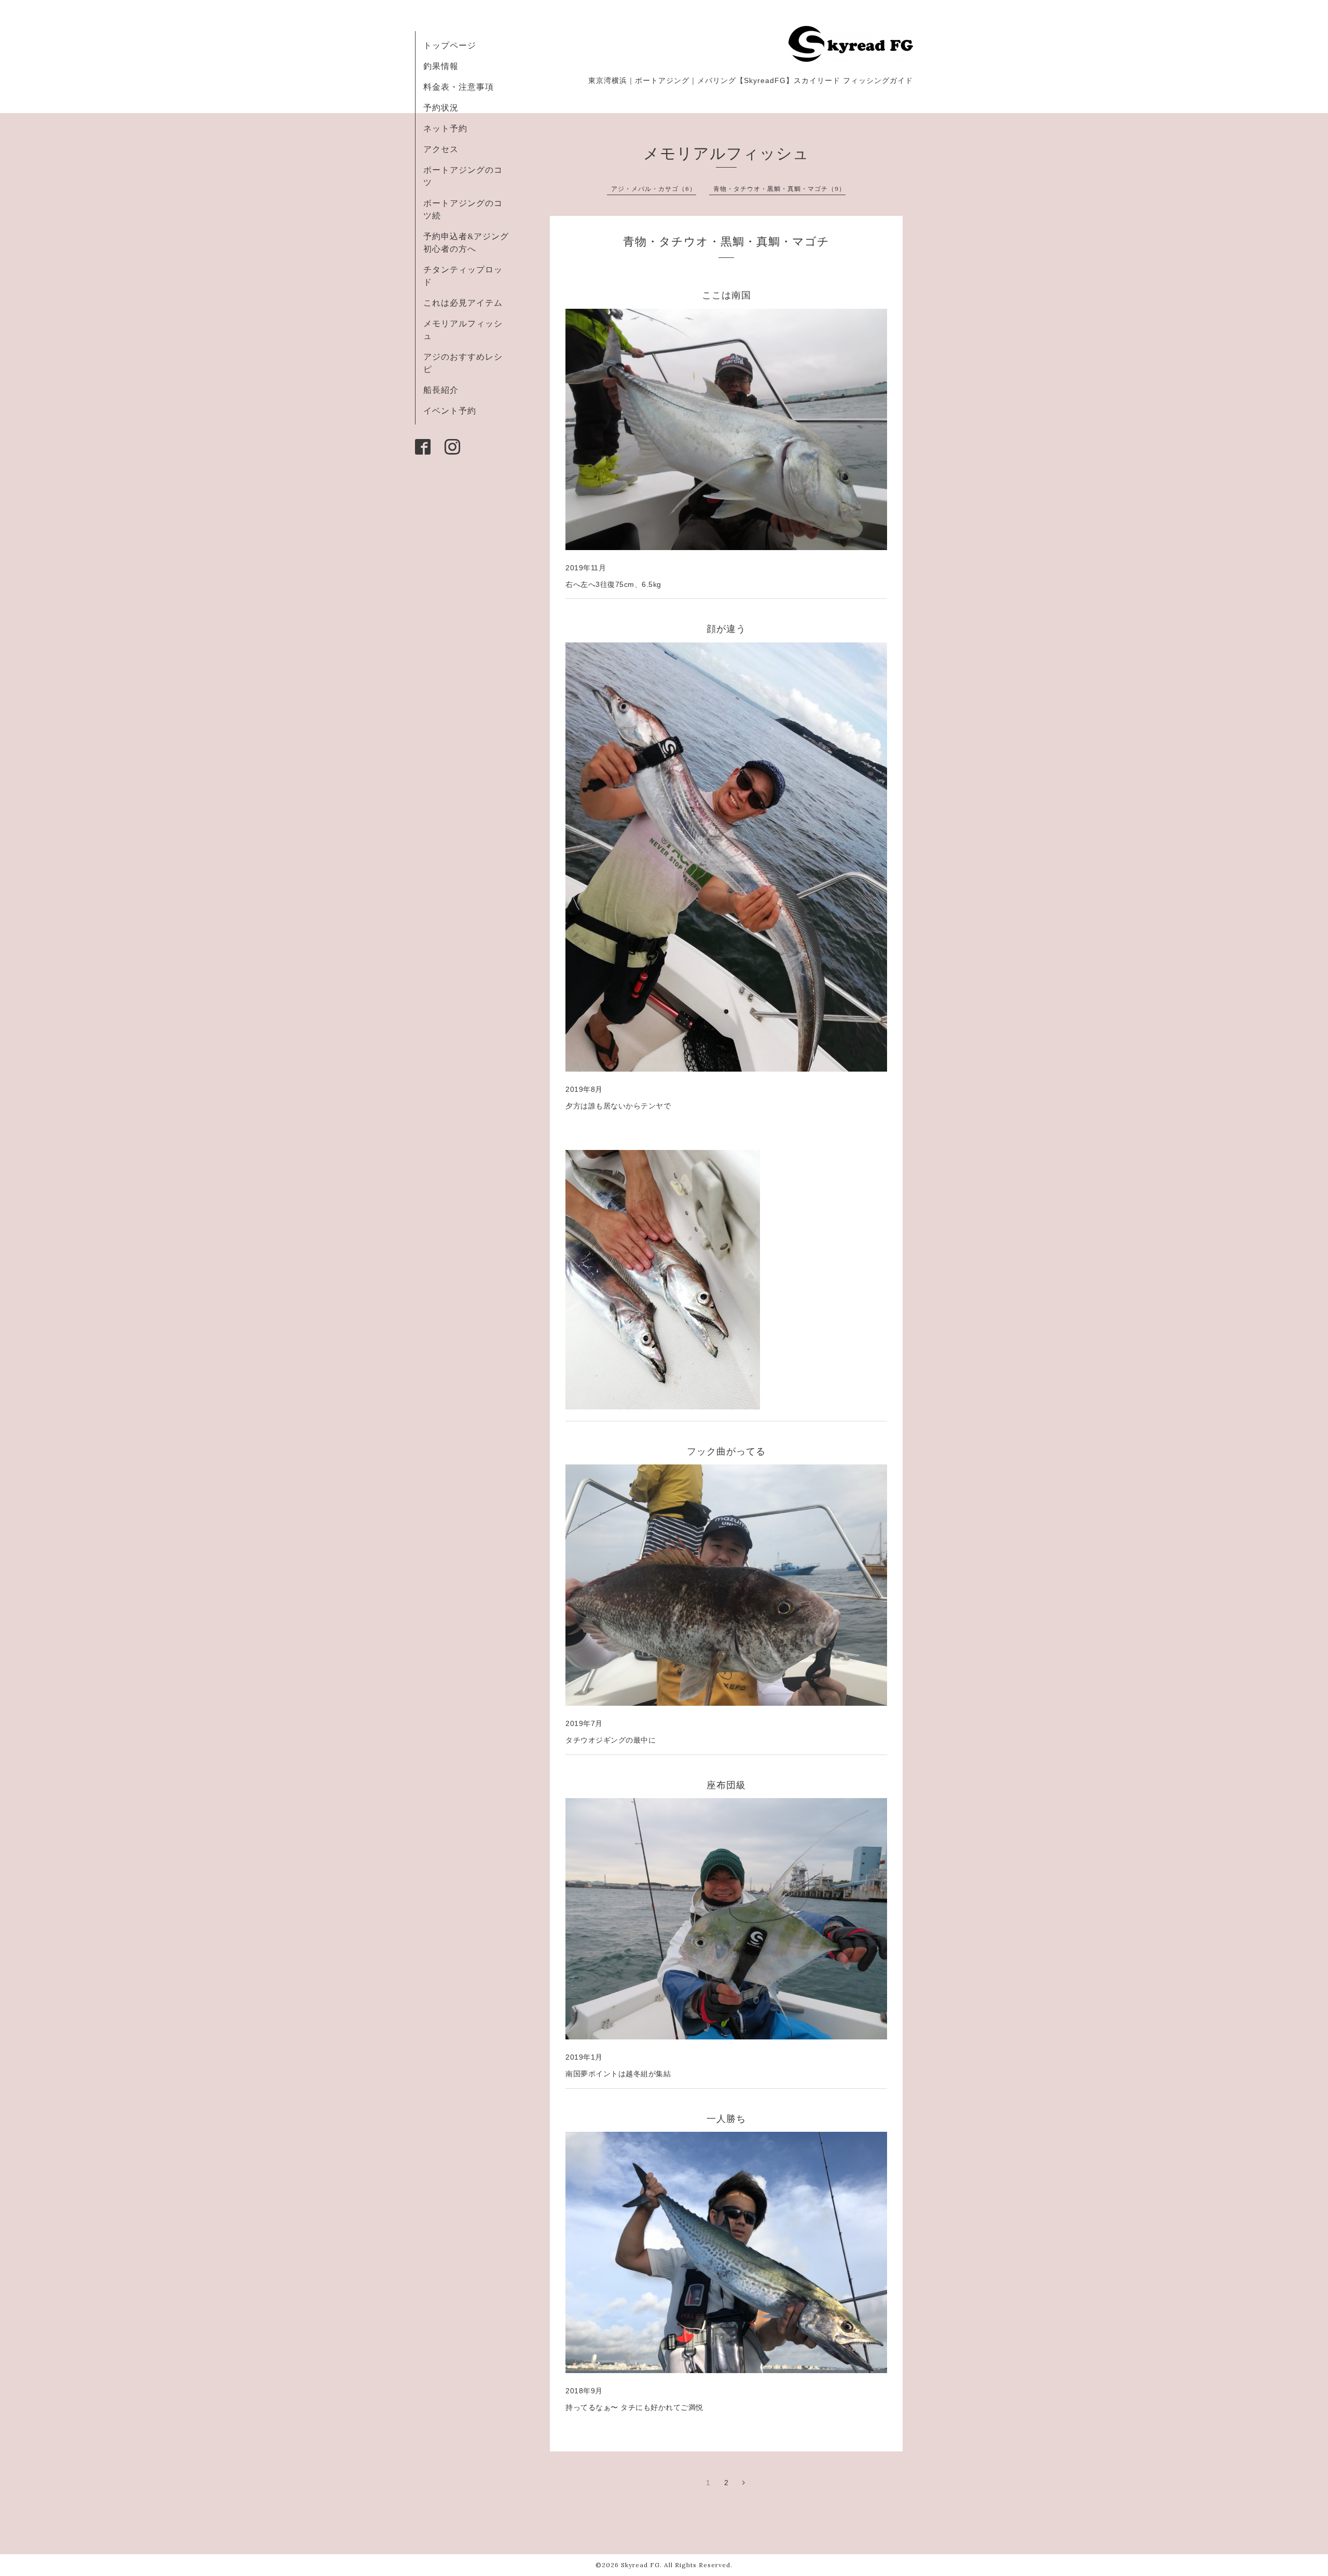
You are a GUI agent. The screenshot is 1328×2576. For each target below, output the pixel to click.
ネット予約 (445, 128)
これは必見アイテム (463, 303)
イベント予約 (450, 410)
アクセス (441, 149)
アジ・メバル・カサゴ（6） (654, 189)
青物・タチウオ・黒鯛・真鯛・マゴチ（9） (779, 189)
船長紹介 (441, 390)
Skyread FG (640, 2565)
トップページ (450, 45)
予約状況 (441, 107)
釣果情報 (441, 66)
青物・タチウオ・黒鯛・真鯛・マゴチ (726, 241)
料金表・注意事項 (459, 87)
